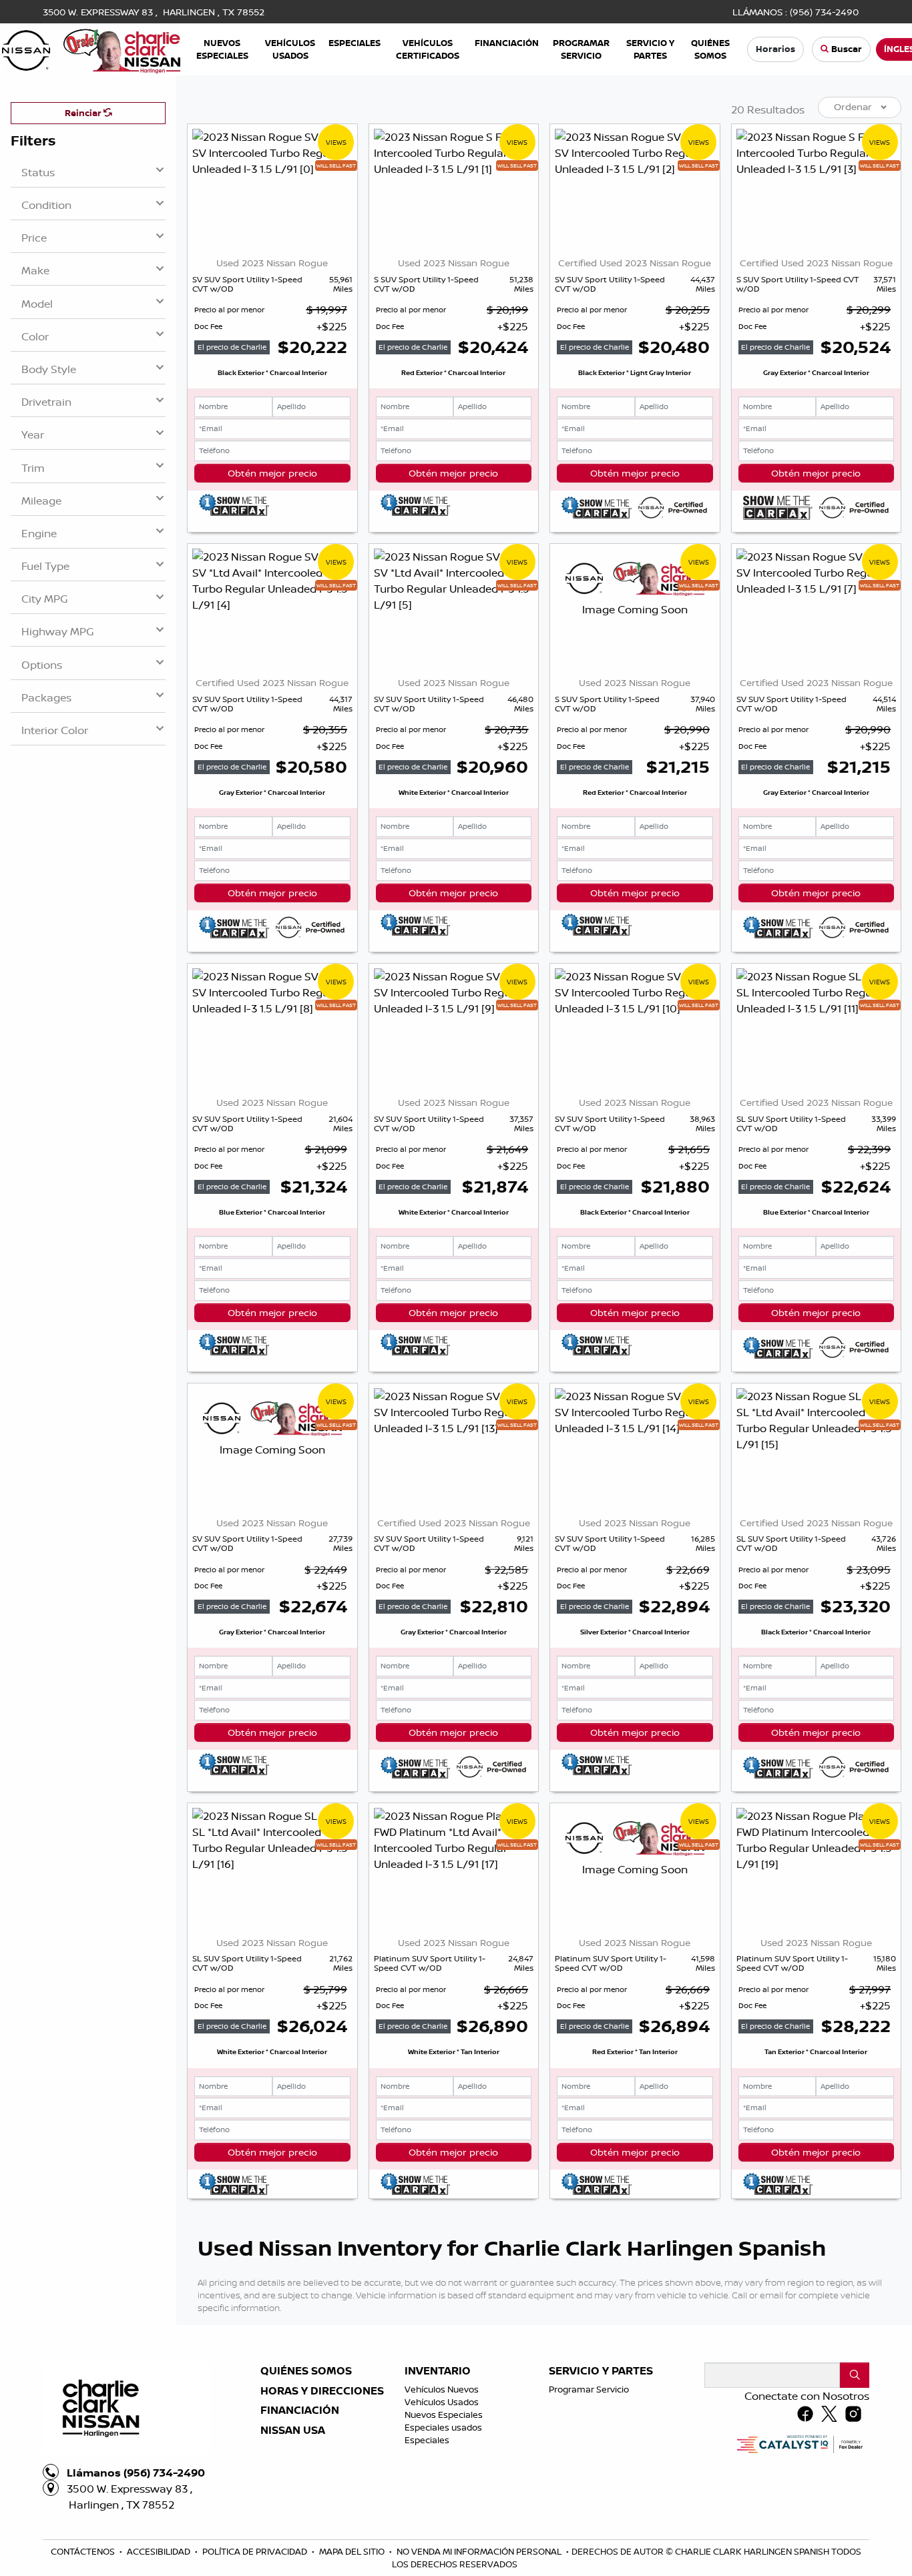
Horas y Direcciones (322, 2391)
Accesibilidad (160, 2551)
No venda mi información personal (480, 2551)
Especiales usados (443, 2427)
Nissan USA (293, 2431)
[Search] (855, 2375)
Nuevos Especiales (444, 2414)
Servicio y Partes (601, 2371)
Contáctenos (84, 2551)
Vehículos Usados (442, 2402)
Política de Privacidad (256, 2551)
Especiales (427, 2440)
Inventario (438, 2371)
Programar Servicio (589, 2389)
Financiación (300, 2410)
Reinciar (84, 113)
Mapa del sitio (353, 2551)
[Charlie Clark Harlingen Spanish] (91, 48)
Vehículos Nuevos (442, 2389)
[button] (222, 49)
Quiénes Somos (306, 2371)
